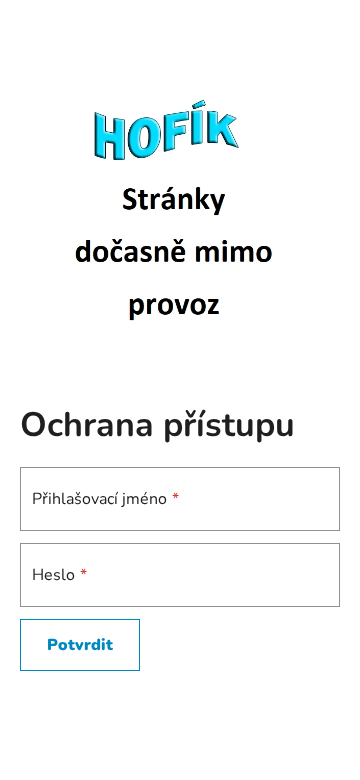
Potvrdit (80, 645)
